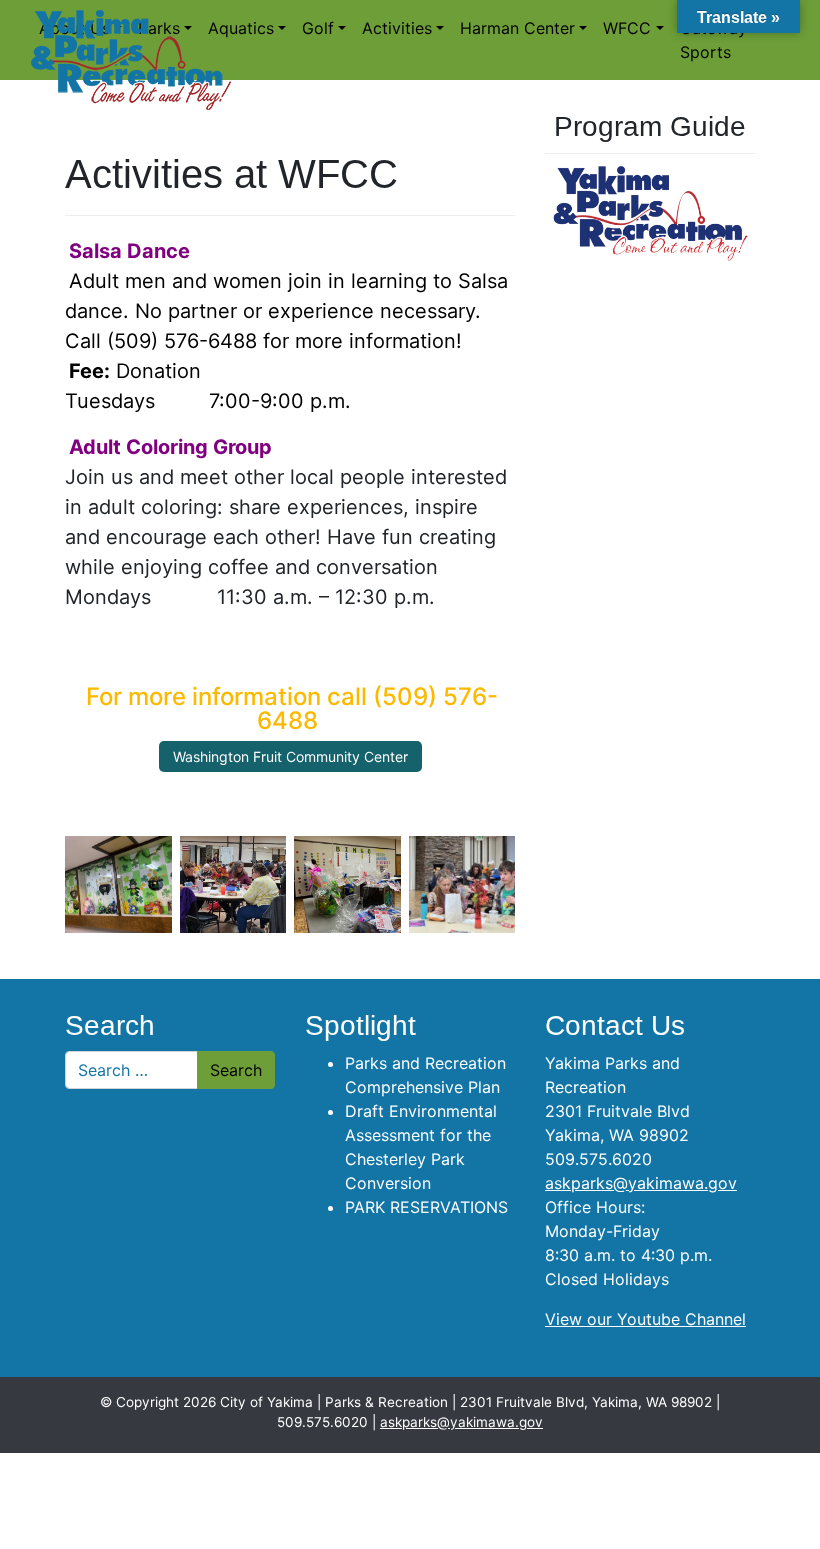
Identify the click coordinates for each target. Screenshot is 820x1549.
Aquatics (241, 28)
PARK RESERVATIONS (426, 1207)
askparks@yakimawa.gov (641, 1183)
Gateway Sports (713, 40)
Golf (318, 28)
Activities (397, 28)
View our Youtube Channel (645, 1319)
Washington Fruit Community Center (290, 756)
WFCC (627, 28)
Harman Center (517, 28)
